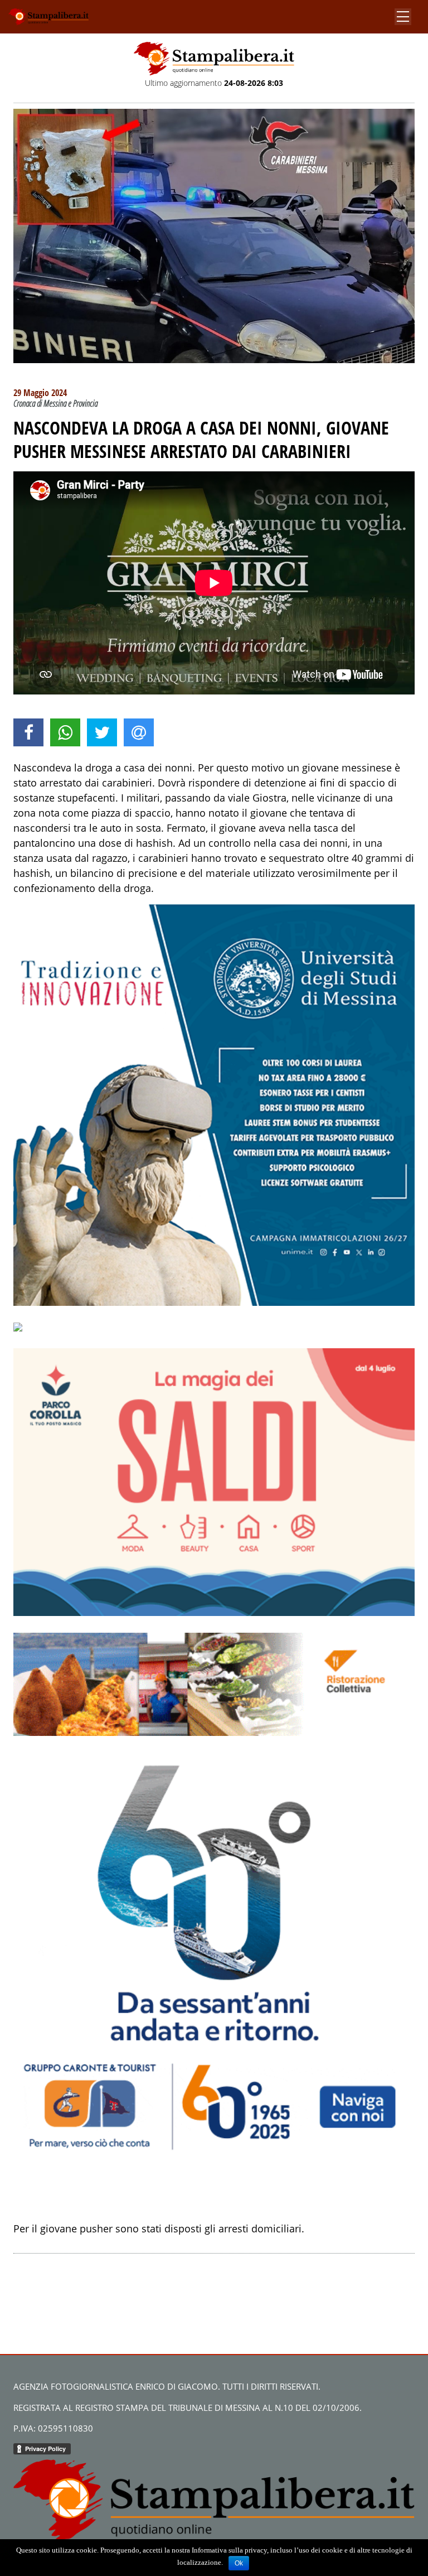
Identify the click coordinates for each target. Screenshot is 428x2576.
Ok (239, 2563)
